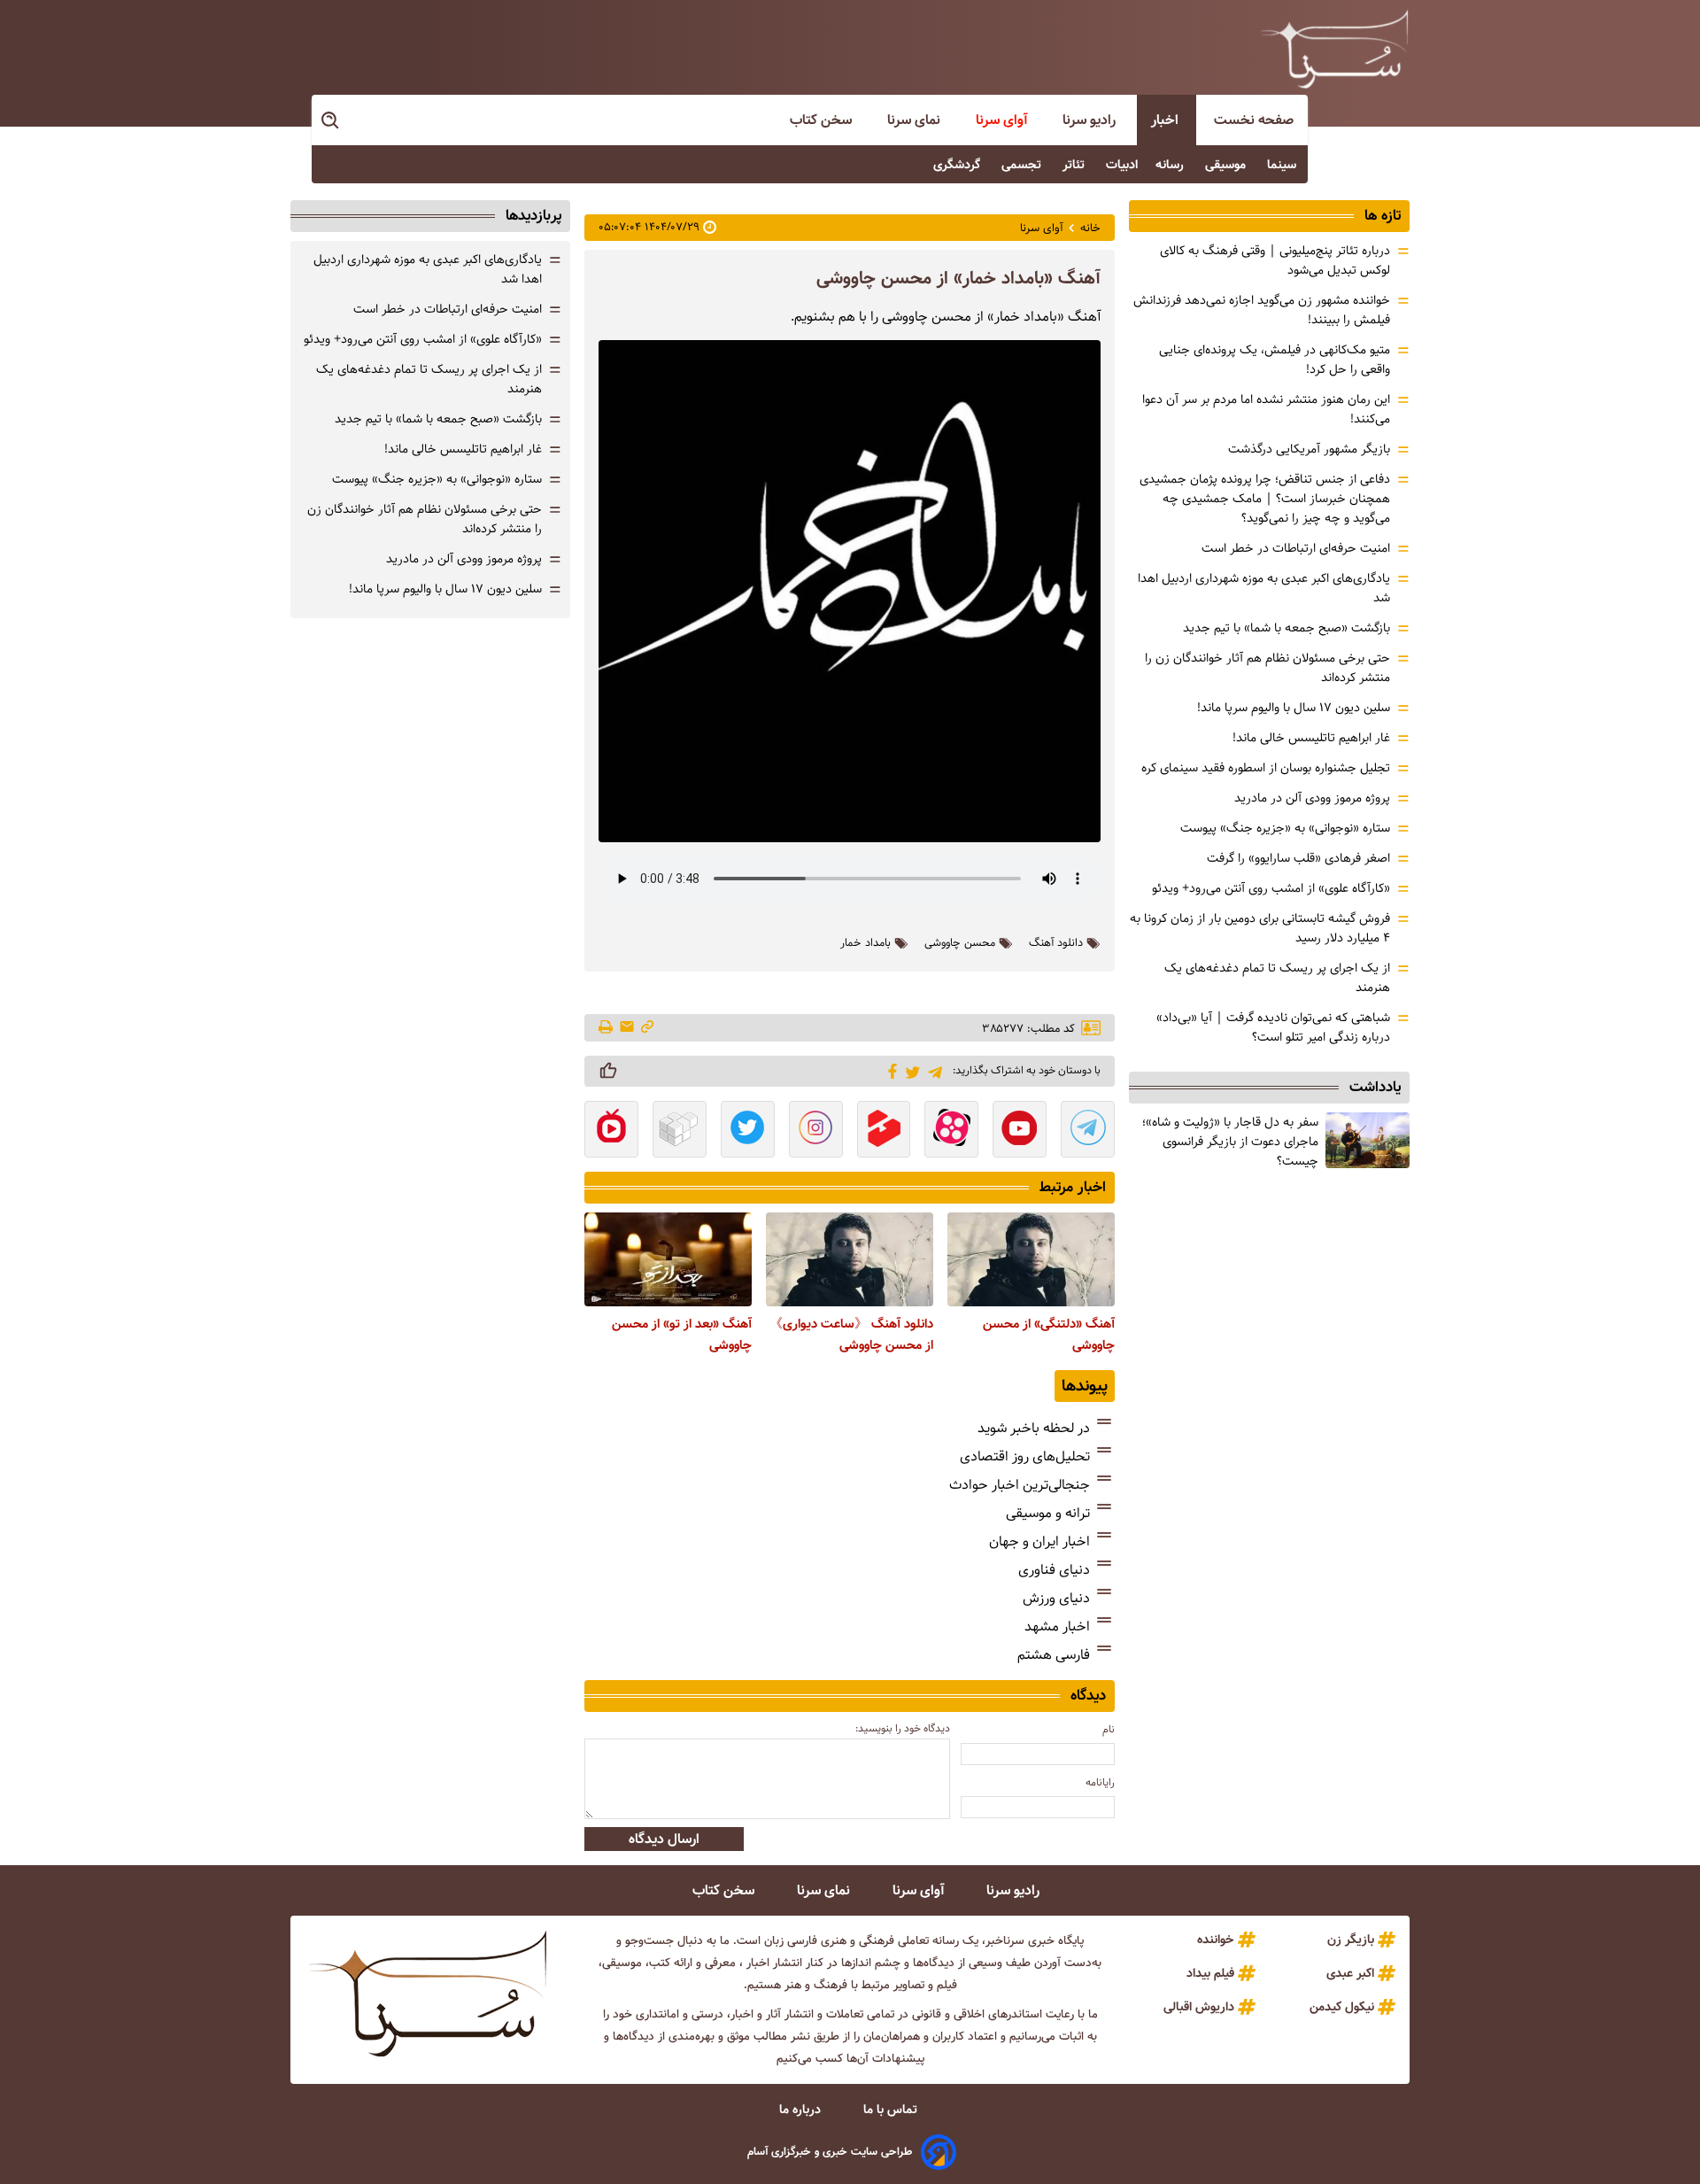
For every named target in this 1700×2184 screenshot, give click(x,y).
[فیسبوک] (889, 1070)
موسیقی (1227, 165)
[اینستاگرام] (816, 1131)
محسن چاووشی (960, 943)
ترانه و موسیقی (1048, 1513)
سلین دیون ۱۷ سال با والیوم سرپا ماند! (1294, 708)
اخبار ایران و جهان (1039, 1541)
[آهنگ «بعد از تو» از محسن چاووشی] (668, 1259)
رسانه (1171, 165)
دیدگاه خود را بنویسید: (903, 1728)
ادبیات (1122, 165)
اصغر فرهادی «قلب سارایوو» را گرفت (1298, 858)
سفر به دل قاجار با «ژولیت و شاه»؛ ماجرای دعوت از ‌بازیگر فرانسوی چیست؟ (1230, 1142)
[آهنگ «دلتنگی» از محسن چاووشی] (1031, 1259)
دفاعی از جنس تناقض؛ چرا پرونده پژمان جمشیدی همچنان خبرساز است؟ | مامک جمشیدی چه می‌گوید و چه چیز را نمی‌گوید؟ (1265, 499)
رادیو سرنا (1091, 120)
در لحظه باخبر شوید (1034, 1428)
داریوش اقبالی (1199, 2007)
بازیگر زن (1351, 1940)
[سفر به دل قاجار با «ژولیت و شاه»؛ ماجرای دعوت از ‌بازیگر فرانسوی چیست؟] (1368, 1140)
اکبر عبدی (1350, 1973)
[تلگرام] (932, 1070)
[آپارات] (951, 1131)
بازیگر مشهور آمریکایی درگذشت (1309, 449)
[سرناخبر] (1334, 49)
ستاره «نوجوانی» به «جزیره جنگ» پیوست (1285, 828)
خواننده (1216, 1940)
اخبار (1167, 120)
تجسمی (1023, 165)
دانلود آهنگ (1056, 943)
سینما (1283, 165)
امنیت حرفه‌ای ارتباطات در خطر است (1296, 548)
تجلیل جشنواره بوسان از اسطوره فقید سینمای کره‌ (1266, 768)
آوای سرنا (1003, 120)
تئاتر (1075, 165)
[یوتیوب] (1020, 1131)
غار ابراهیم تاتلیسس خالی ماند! (1311, 738)
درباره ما (802, 2110)
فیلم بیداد (1210, 1973)
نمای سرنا (916, 120)
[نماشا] (611, 1131)
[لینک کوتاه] (647, 1028)
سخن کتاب (823, 120)
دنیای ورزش (1056, 1598)
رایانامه (1100, 1782)
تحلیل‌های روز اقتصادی (1025, 1456)
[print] (607, 1028)
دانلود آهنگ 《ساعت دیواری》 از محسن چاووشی (851, 1335)
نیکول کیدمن (1342, 2007)
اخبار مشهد (1057, 1626)
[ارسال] (627, 1028)
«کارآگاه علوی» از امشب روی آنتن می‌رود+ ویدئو (1271, 888)
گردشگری (958, 165)
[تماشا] (884, 1131)
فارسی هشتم (1054, 1655)
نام (1109, 1729)
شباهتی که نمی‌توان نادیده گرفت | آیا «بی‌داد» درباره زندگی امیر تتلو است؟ (1273, 1027)
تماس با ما (892, 2110)
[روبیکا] (680, 1131)
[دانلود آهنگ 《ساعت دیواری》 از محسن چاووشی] (850, 1259)
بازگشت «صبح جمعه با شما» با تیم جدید (1287, 628)
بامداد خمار (865, 943)
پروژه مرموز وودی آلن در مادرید (1312, 798)
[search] (331, 121)
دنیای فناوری (1054, 1570)
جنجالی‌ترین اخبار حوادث (1020, 1485)
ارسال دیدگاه (664, 1839)
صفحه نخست (1254, 120)
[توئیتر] (910, 1071)
